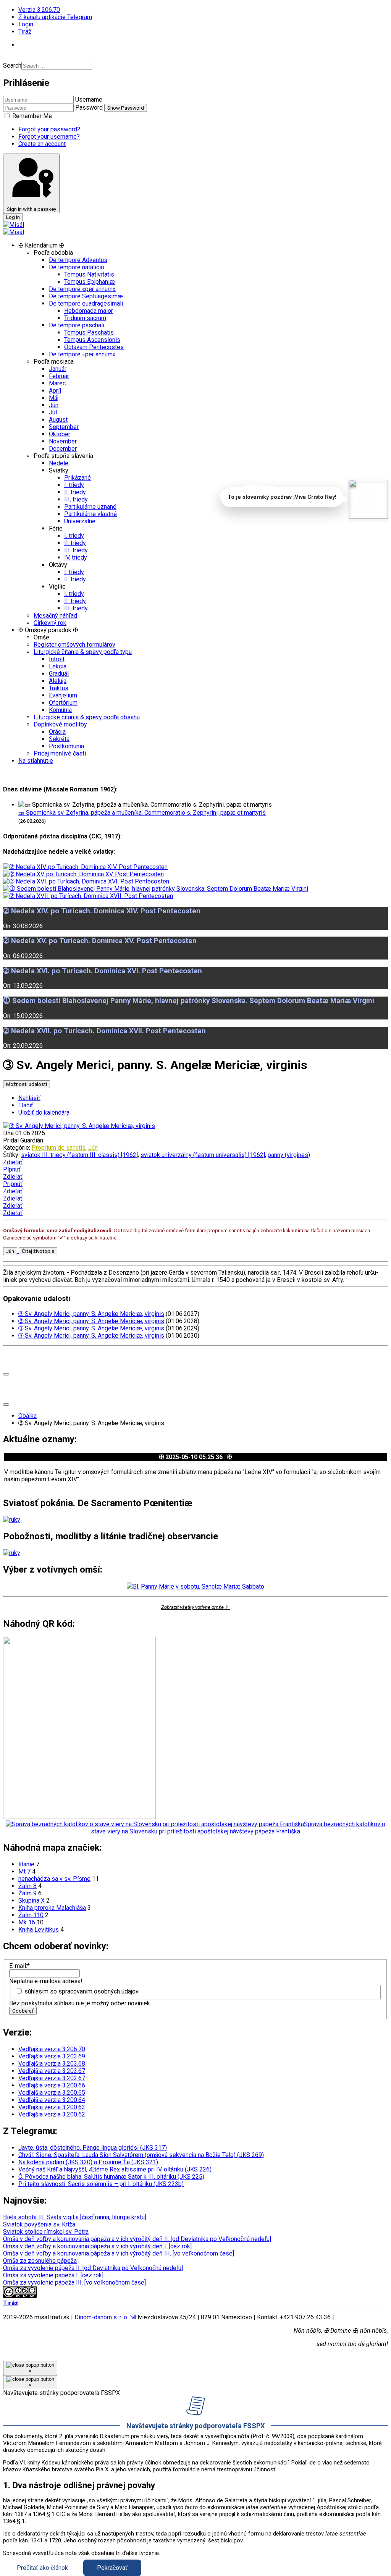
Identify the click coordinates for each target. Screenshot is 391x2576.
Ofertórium (63, 703)
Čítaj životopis (38, 1251)
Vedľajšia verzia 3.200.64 (52, 2100)
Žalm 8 (27, 1886)
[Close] (6, 1374)
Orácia (57, 732)
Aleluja (58, 681)
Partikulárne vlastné (90, 514)
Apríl (55, 391)
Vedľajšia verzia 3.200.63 (52, 2107)
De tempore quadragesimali (86, 303)
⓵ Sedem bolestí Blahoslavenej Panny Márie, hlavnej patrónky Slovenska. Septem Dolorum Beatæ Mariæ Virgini (189, 1001)
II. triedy (75, 492)
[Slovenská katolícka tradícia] (368, 499)
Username (89, 100)
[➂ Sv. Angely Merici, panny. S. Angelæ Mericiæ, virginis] (79, 1126)
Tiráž (25, 32)
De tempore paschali (77, 325)
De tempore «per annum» (82, 289)
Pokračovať (112, 2568)
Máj (54, 398)
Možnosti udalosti (27, 1084)
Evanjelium (63, 695)
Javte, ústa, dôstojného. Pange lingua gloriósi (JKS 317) (93, 2148)
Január (58, 369)
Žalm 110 (31, 1915)
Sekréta (59, 739)
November (63, 441)
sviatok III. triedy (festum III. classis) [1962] (79, 1155)
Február (59, 376)
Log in (13, 217)
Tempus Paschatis (89, 333)
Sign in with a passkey (32, 209)
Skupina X (32, 1900)
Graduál (59, 674)
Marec (57, 383)
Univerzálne (80, 521)
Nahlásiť (29, 1098)
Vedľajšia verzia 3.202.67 (52, 2078)
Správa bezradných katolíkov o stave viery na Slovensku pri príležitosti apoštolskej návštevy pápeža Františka (238, 1828)
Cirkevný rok (50, 623)
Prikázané (78, 478)
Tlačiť (26, 1105)
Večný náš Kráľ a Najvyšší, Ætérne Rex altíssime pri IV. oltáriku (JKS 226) (115, 2169)
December (63, 449)
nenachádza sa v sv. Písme (54, 1879)
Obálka (27, 1416)
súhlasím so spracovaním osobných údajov (82, 1991)
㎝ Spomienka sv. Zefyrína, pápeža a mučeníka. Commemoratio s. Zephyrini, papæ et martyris (142, 813)
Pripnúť (13, 1184)
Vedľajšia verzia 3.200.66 (52, 2085)
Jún (54, 405)
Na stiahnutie (36, 761)
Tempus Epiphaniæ (90, 282)
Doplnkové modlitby (60, 724)
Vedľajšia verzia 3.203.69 (52, 2056)
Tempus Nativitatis (89, 274)
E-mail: (19, 1966)
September (64, 427)
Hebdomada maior (89, 311)
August (58, 420)
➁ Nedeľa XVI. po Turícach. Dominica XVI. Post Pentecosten (103, 971)
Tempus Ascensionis (92, 340)
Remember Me (31, 116)
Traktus (59, 688)
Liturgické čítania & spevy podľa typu (83, 652)
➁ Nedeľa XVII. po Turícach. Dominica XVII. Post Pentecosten (104, 1031)
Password (89, 108)
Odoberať (23, 2011)
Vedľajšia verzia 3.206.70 (52, 2049)
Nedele (59, 463)
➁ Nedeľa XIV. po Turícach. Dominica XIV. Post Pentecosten (102, 911)
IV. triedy (76, 557)
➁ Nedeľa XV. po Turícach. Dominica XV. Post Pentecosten (100, 941)
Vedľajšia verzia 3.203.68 (52, 2064)
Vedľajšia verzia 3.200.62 (52, 2114)
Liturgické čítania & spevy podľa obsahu (87, 717)
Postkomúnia (66, 746)
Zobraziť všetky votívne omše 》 (195, 1607)
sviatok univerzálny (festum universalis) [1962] (203, 1155)
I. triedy (74, 485)
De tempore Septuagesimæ (86, 296)
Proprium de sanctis (59, 1148)
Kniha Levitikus (39, 1930)
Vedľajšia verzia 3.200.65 (52, 2093)
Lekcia (58, 666)
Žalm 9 (27, 1893)
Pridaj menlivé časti (60, 753)
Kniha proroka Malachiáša (52, 1908)
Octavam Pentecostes (94, 347)
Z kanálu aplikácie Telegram (55, 17)
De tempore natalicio (77, 267)
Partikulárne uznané (90, 507)
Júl (53, 412)
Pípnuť (12, 1169)
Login (26, 24)
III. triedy (76, 499)
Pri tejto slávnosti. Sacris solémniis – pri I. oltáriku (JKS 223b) (101, 2184)
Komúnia (60, 710)
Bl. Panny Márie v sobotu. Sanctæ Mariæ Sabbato (199, 1587)
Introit (57, 659)
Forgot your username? (49, 137)
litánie (26, 1864)
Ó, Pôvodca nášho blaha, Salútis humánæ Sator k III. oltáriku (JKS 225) (111, 2177)
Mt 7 (24, 1871)
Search (12, 66)
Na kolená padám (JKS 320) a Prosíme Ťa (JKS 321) (88, 2162)
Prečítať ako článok (42, 2568)
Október (60, 434)
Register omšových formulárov (74, 645)
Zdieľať (13, 1162)
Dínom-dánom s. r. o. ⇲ (105, 2317)
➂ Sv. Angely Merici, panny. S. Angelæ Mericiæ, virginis (91, 1314)
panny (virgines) (289, 1155)
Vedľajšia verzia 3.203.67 (52, 2071)
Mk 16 (27, 1922)
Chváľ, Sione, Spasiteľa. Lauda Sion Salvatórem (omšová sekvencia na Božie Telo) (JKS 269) (141, 2155)
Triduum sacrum (85, 318)
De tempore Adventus (78, 260)
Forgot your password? (49, 129)
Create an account (42, 144)
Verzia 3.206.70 (39, 10)
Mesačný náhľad (55, 616)
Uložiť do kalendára (44, 1112)
